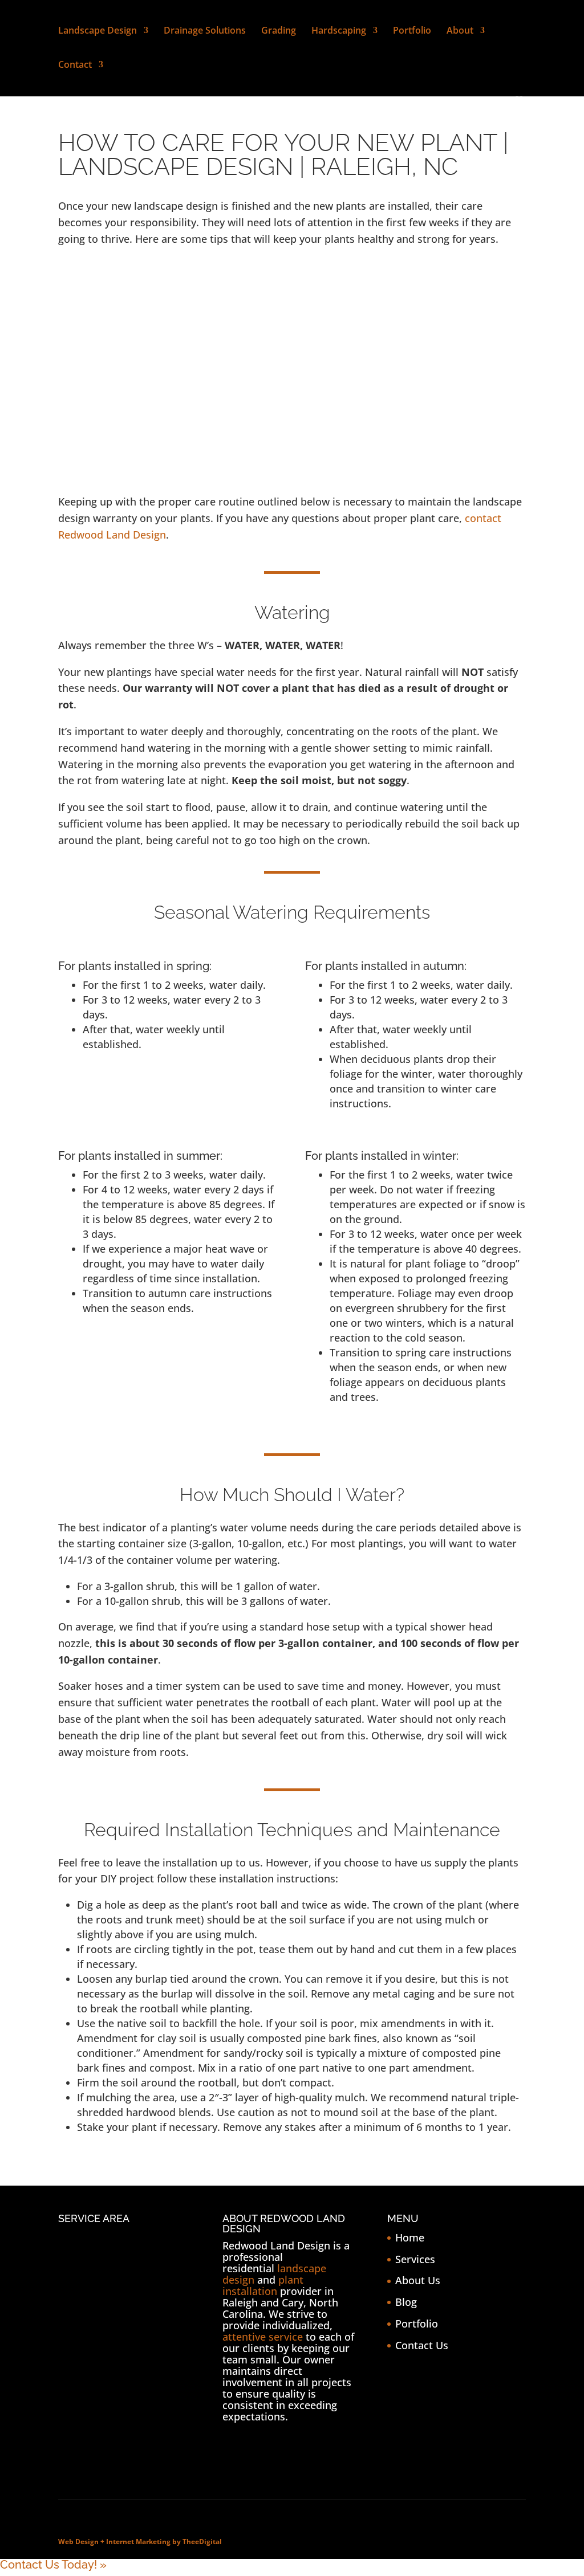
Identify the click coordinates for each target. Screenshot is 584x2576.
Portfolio (412, 31)
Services (415, 2259)
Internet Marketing (138, 2542)
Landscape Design (98, 31)
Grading (279, 31)
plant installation (263, 2285)
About (460, 31)
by (177, 2542)
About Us (418, 2280)
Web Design (78, 2542)
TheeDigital (202, 2542)
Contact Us (422, 2345)
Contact (75, 66)
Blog (406, 2302)
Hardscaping (339, 31)
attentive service (263, 2337)
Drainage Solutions (205, 31)
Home (410, 2237)
